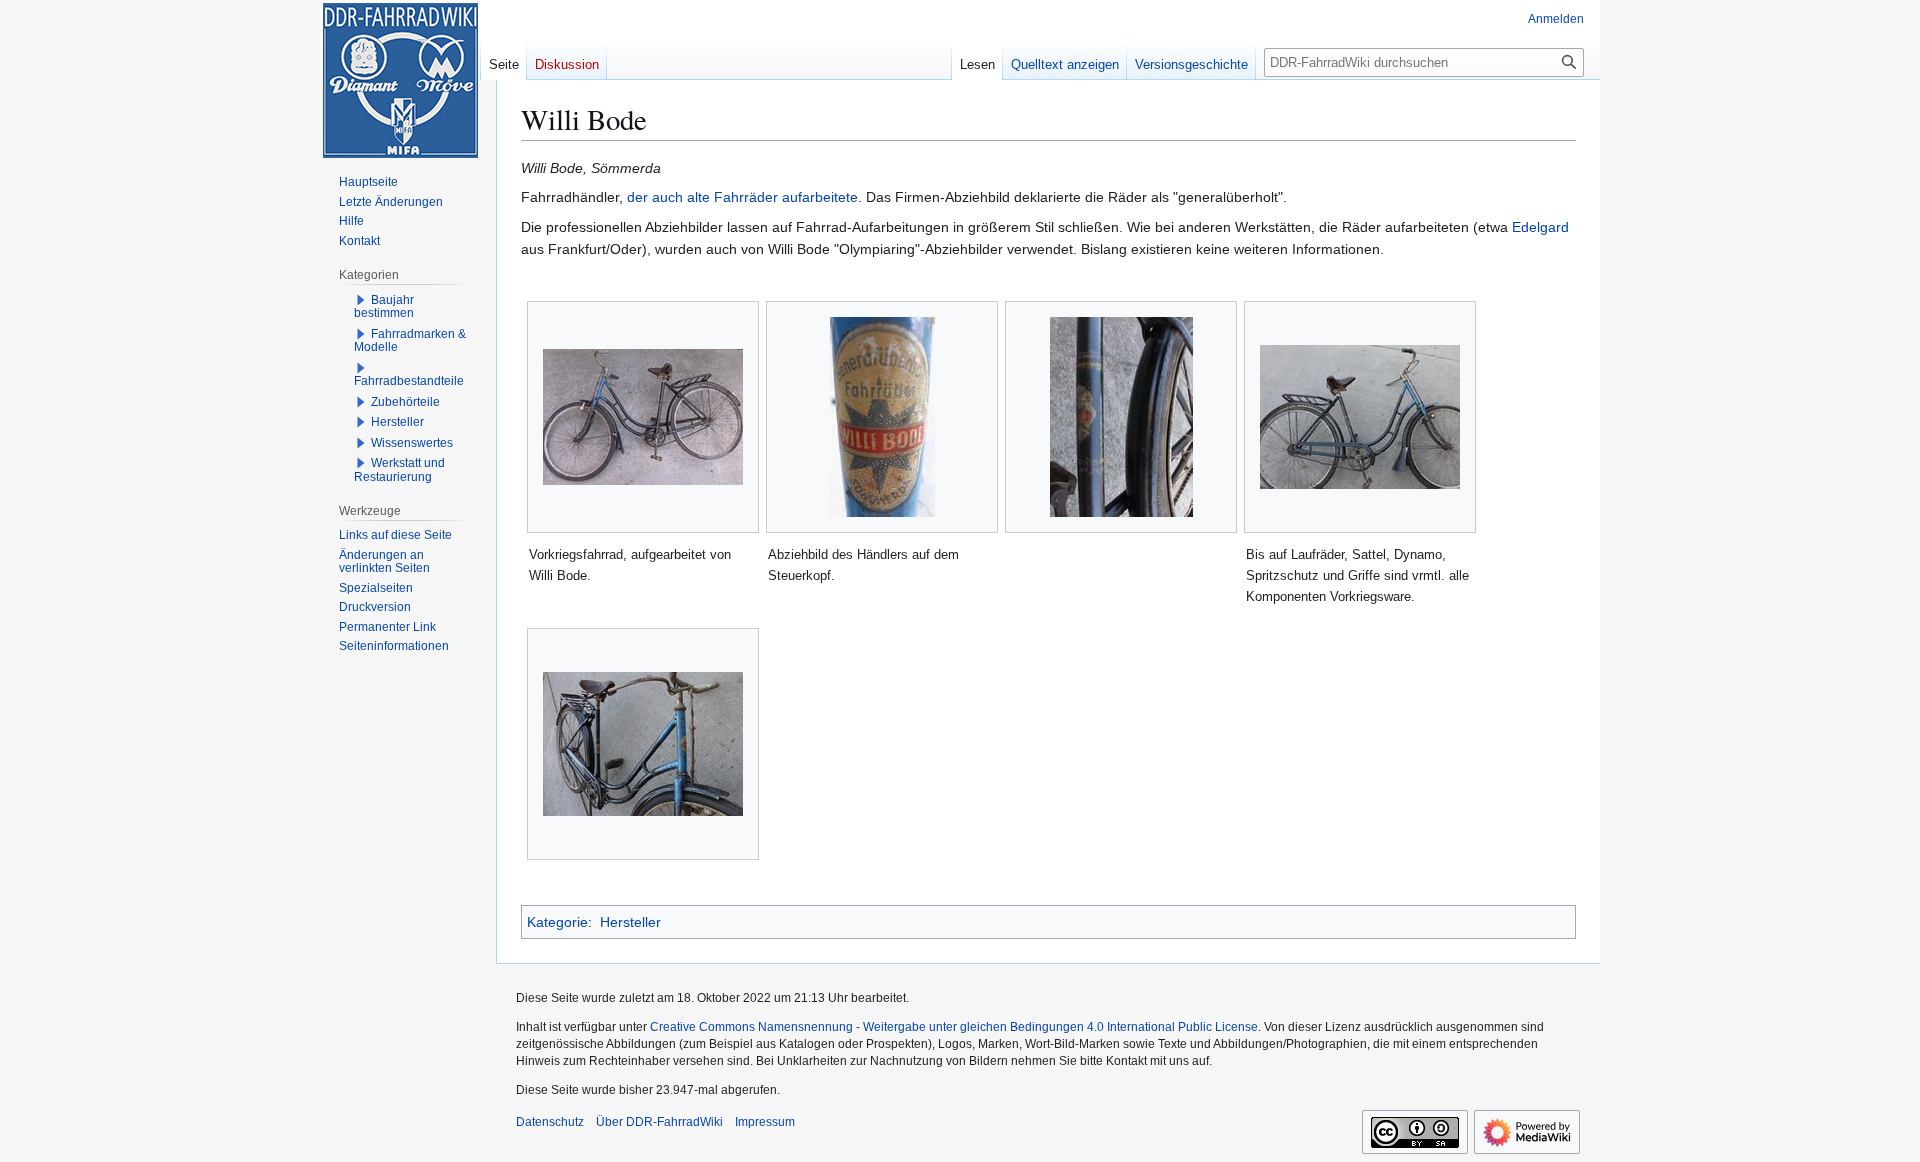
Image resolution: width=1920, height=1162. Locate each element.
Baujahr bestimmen (384, 307)
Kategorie (557, 922)
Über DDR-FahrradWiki (659, 1122)
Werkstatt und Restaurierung (399, 470)
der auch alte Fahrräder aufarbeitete (742, 197)
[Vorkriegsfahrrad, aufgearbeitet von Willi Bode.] (643, 417)
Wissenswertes (412, 443)
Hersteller (630, 922)
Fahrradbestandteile (409, 381)
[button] (361, 300)
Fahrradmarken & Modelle (410, 341)
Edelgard (1540, 227)
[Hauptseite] (400, 80)
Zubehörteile (405, 402)
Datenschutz (550, 1122)
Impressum (765, 1122)
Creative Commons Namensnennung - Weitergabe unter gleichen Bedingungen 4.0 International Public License (954, 1027)
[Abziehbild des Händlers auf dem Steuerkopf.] (882, 417)
